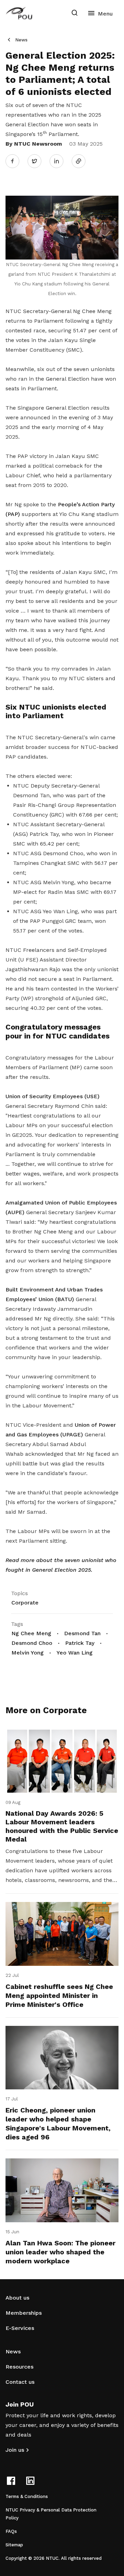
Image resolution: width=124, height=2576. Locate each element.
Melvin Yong (28, 1653)
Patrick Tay (80, 1643)
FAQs (11, 2531)
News (21, 40)
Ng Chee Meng (31, 1633)
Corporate (25, 1603)
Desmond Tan (82, 1633)
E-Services (20, 2328)
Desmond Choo (32, 1643)
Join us (15, 2450)
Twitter (38, 161)
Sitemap (14, 2545)
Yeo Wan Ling (75, 1653)
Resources (19, 2367)
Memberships (24, 2313)
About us (17, 2298)
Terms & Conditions (27, 2496)
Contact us (20, 2382)
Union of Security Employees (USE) (53, 1096)
